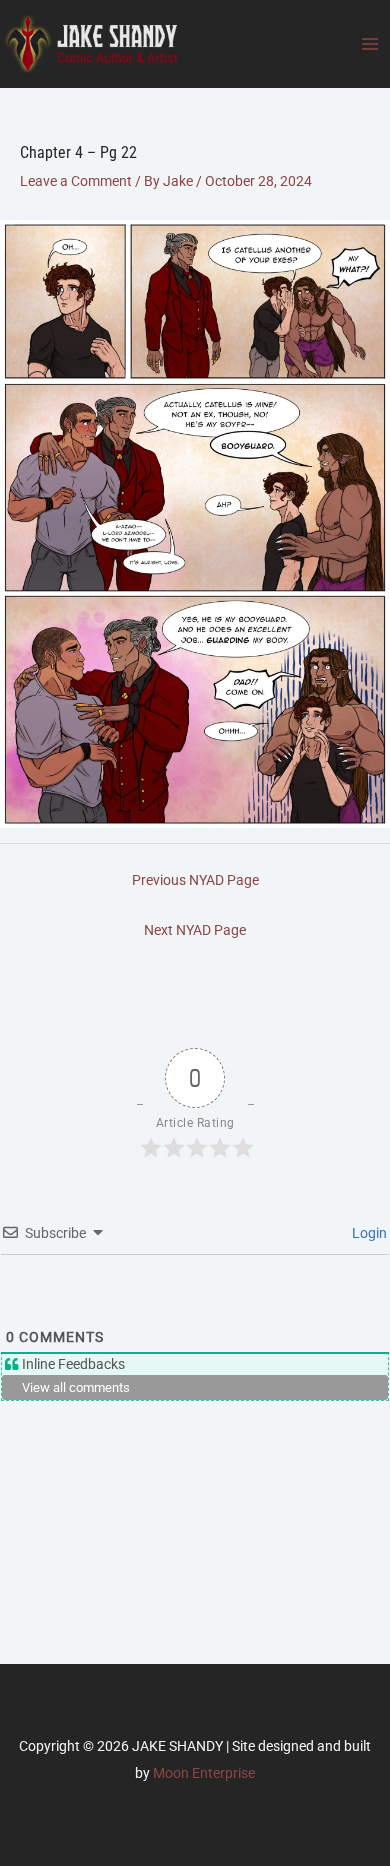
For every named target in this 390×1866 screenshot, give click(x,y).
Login (368, 1233)
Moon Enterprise (204, 1773)
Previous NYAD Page (195, 880)
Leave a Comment (76, 181)
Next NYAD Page (195, 930)
